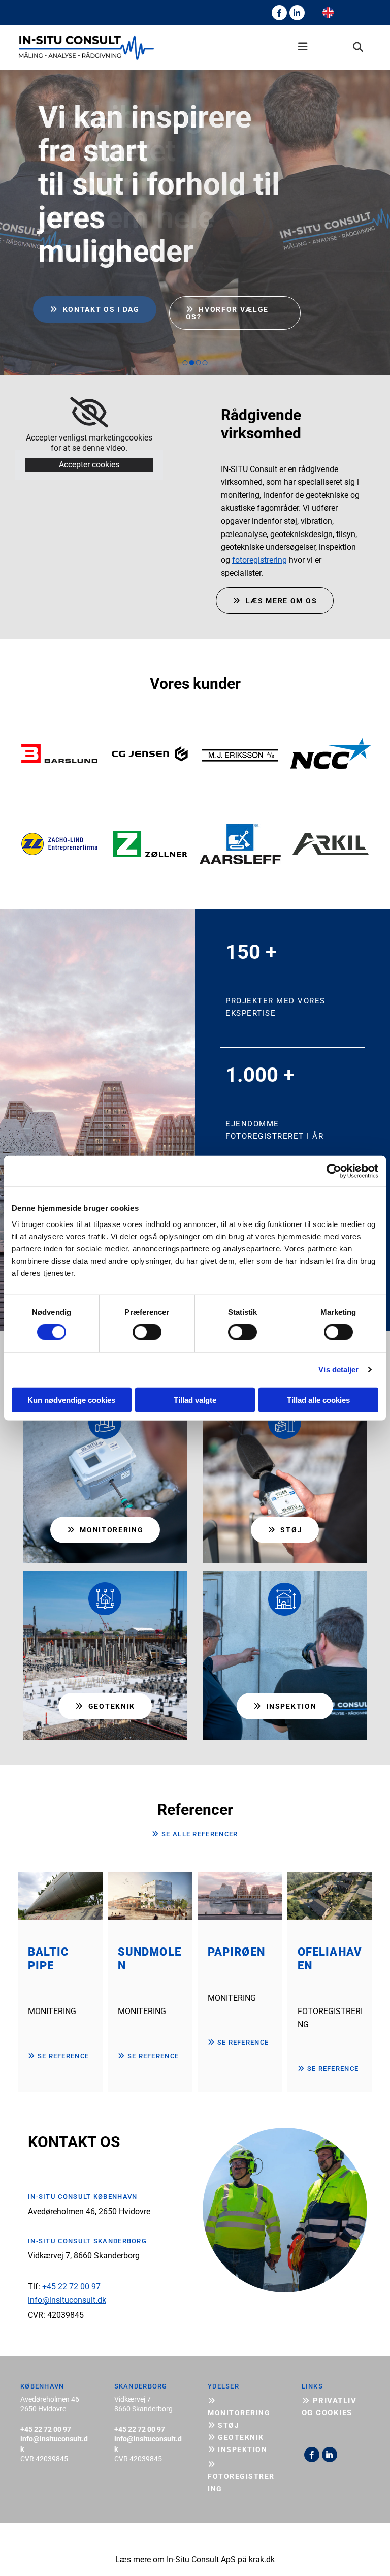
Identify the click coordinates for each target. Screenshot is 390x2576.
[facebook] (279, 13)
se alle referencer (195, 1834)
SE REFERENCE (58, 2056)
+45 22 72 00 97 (71, 2287)
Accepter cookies (89, 465)
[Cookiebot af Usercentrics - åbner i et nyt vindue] (334, 1171)
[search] (358, 47)
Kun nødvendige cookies (71, 1400)
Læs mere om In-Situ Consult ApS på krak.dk (195, 2559)
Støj (223, 2425)
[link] (89, 413)
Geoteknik (236, 2437)
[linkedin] (297, 13)
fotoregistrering (259, 560)
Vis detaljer (338, 1370)
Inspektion (237, 2449)
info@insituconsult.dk (67, 2300)
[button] (240, 48)
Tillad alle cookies (318, 1400)
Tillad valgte (195, 1400)
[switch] (147, 1332)
